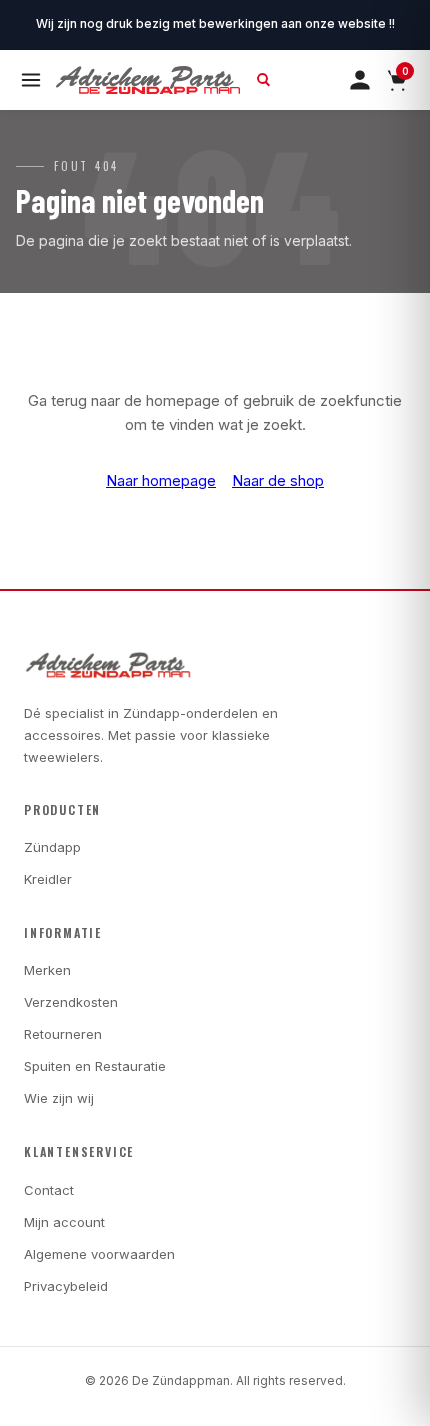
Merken (47, 970)
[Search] (264, 80)
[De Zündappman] (148, 80)
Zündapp (52, 847)
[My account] (360, 80)
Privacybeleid (66, 1286)
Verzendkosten (71, 1002)
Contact (49, 1190)
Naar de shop (278, 480)
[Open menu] (31, 80)
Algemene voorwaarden (99, 1254)
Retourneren (63, 1034)
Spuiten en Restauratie (95, 1066)
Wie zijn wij (59, 1098)
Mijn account (64, 1222)
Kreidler (48, 879)
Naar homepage (161, 480)
